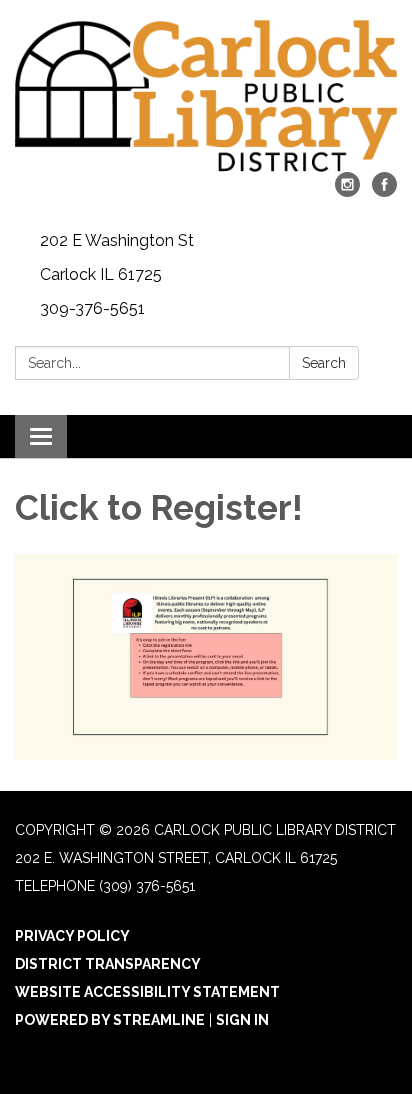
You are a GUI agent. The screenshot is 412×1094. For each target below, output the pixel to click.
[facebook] (384, 191)
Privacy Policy (72, 936)
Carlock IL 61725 (101, 274)
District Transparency (108, 964)
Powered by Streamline (110, 1020)
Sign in (242, 1020)
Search (324, 363)
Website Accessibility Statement (147, 992)
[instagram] (347, 191)
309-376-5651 (92, 308)
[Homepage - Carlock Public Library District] (206, 96)
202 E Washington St (117, 240)
